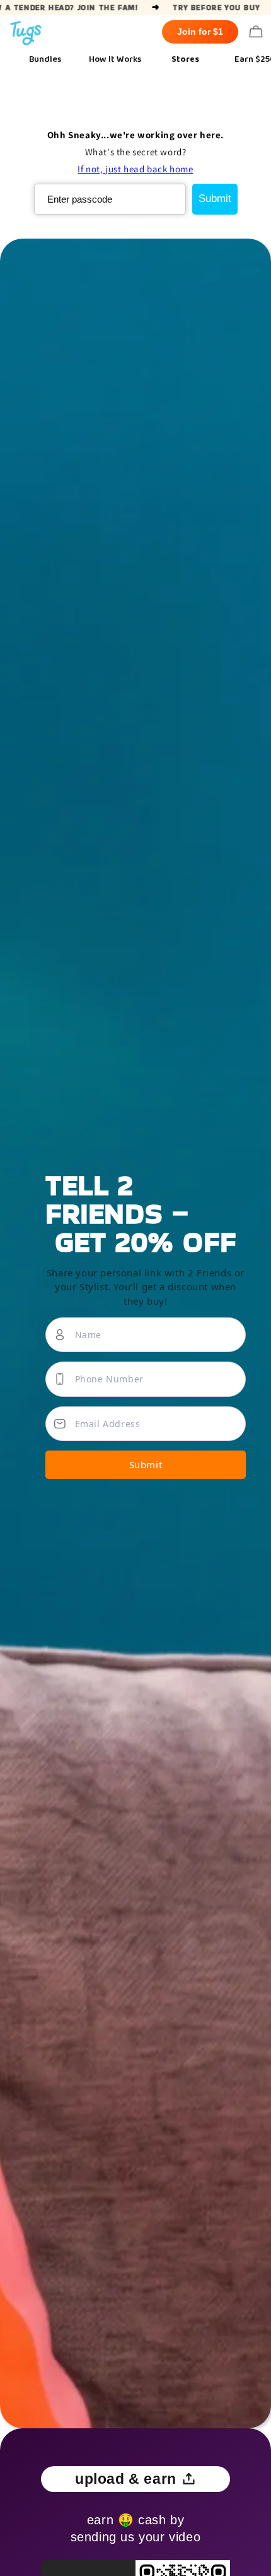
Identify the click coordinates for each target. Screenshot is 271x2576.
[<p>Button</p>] (256, 32)
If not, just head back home (135, 169)
